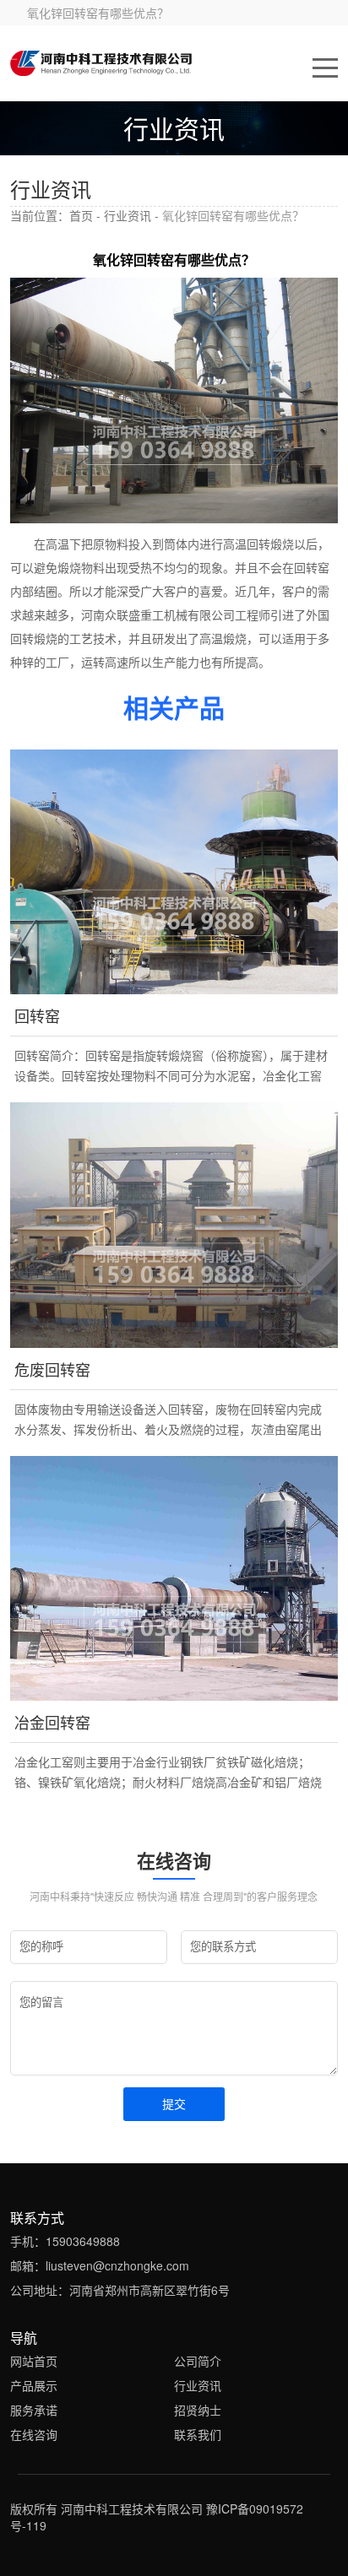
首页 (81, 215)
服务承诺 (34, 2410)
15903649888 (83, 2241)
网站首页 (34, 2361)
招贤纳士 (198, 2410)
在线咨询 (34, 2434)
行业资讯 (128, 215)
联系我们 (198, 2434)
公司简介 (198, 2361)
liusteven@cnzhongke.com (117, 2265)
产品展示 (34, 2385)
